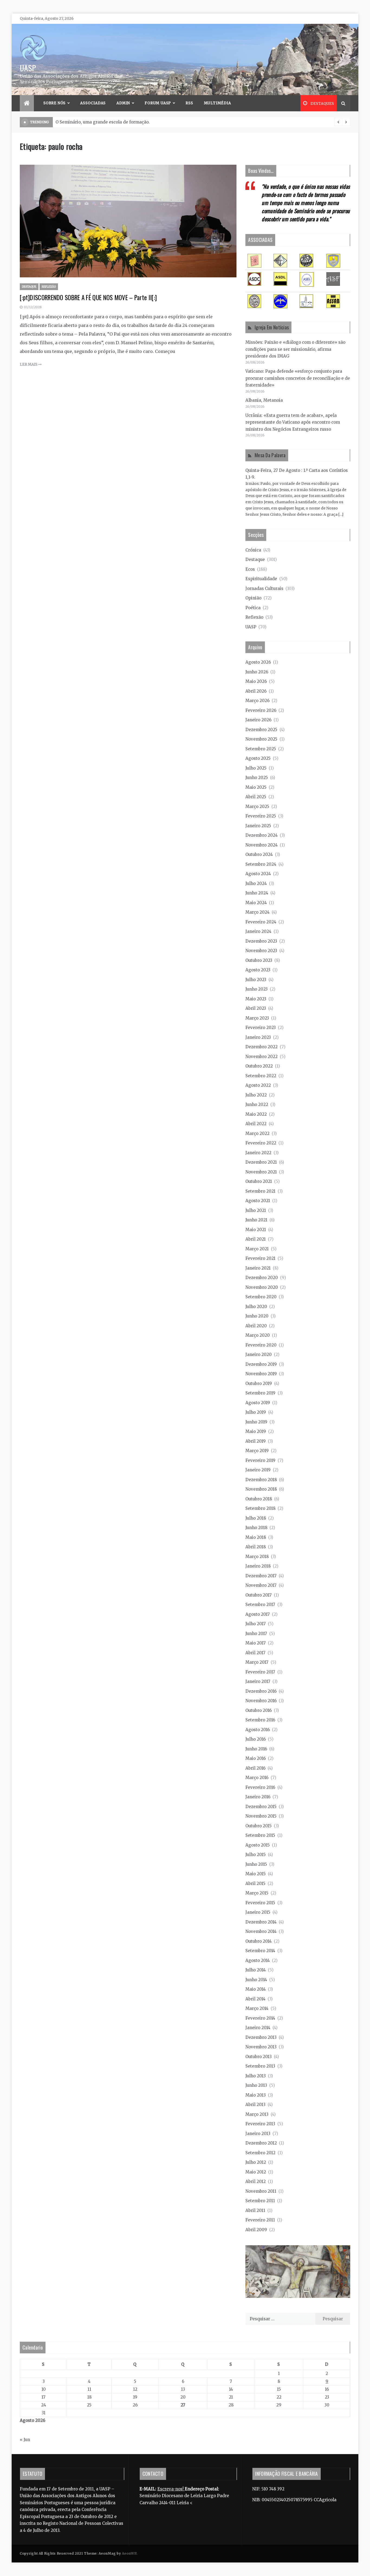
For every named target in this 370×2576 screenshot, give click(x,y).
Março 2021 (257, 1249)
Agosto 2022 (258, 1085)
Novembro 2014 (261, 1931)
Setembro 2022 (261, 1076)
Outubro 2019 (259, 1383)
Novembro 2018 (261, 1489)
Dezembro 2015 (261, 1807)
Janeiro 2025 (258, 826)
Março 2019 (257, 1451)
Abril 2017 (255, 1653)
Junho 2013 (256, 2085)
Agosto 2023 (258, 970)
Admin (123, 103)
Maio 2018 (256, 1537)
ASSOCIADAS (93, 103)
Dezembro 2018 (261, 1480)
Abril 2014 (255, 1999)
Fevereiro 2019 (260, 1460)
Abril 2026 (256, 691)
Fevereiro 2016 (260, 1787)
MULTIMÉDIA (218, 103)
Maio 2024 (256, 903)
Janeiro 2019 (258, 1470)
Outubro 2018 (259, 1499)
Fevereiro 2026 (261, 710)
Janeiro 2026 (258, 720)
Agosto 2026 (258, 662)
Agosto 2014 (258, 1960)
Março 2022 (257, 1133)
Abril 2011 (255, 2210)
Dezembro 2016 (261, 1691)
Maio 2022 (256, 1114)
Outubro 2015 (259, 1826)
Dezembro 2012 (261, 2143)
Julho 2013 (256, 2076)
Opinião (253, 598)
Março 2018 (257, 1557)
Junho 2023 (257, 989)
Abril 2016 (255, 1768)
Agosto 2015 (258, 1845)
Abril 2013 (255, 2105)
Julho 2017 (256, 1624)
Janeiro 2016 (258, 1797)
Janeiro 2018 (258, 1566)
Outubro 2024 (259, 854)
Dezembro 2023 (261, 941)
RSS (189, 103)
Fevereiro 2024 (261, 922)
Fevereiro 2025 (261, 816)
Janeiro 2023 (258, 1037)
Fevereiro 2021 (260, 1258)
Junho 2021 (256, 1220)
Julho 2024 (256, 883)
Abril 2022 (256, 1124)
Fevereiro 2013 (260, 2124)
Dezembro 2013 (261, 2037)
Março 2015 (257, 1893)
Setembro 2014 (260, 1951)
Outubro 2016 (259, 1710)
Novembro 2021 (261, 1172)
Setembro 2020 (261, 1297)
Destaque (29, 287)
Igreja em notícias (272, 327)
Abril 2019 (256, 1441)
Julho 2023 (256, 980)
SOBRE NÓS (54, 103)
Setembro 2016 (260, 1720)
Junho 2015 (256, 1864)
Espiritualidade (261, 579)
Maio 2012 (256, 2172)
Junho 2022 (257, 1104)
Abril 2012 (256, 2181)
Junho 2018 (256, 1528)
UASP (28, 68)
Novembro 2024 (262, 845)
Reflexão (49, 287)
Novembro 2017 (261, 1585)
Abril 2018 (256, 1547)
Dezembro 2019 (261, 1364)
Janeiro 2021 (258, 1268)
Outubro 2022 (259, 1066)
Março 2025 (257, 807)
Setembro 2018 (260, 1508)
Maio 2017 (256, 1643)
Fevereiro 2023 (261, 1028)
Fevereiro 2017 (260, 1672)
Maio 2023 (256, 999)
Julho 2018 (256, 1518)
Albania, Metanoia (264, 400)
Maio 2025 (256, 787)
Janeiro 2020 (259, 1354)
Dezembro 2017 (261, 1576)
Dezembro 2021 (261, 1162)
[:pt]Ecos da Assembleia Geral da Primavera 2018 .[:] (109, 122)
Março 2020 (258, 1335)
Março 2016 (257, 1778)
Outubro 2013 (259, 2057)
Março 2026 (257, 701)
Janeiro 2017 (258, 1681)
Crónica (253, 550)
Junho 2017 (256, 1633)
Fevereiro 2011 (260, 2220)
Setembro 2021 (260, 1191)
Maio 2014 (256, 1989)
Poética (253, 608)
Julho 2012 (256, 2162)
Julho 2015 (256, 1855)
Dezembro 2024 (262, 835)
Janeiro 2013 (258, 2134)
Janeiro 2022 (258, 1153)
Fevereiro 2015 (260, 1903)
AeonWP (129, 2553)
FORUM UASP (158, 103)
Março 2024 (257, 912)
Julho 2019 (256, 1412)
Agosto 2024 (258, 874)
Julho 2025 (256, 768)
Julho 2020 (256, 1307)
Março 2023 (257, 1018)
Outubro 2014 (259, 1941)
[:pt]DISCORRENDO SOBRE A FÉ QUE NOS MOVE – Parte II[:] (88, 297)
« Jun (25, 2440)
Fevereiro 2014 (260, 2018)
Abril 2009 (256, 2230)
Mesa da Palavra (270, 455)
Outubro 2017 (259, 1595)
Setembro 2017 (260, 1605)
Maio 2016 (256, 1758)
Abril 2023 (256, 1008)
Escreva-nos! (171, 2489)
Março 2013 (257, 2114)
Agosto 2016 (258, 1730)
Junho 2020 (257, 1316)
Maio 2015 (256, 1874)
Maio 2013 (256, 2095)
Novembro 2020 (262, 1287)
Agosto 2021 (258, 1201)
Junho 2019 (256, 1422)
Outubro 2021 (259, 1181)
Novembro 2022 (262, 1057)
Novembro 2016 (261, 1701)
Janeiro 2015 (258, 1912)
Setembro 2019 (260, 1393)
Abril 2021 (256, 1239)
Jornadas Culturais (264, 588)
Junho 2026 (257, 672)
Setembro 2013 (260, 2066)
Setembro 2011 (260, 2201)
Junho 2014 (256, 1980)
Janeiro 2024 (258, 931)
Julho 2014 (256, 1970)
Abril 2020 (256, 1326)
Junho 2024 (257, 893)
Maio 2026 (256, 681)
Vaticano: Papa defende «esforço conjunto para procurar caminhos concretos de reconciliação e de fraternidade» (298, 378)
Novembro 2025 (261, 739)
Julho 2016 (256, 1739)
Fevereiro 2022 (261, 1143)
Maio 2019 (256, 1431)
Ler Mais (29, 364)
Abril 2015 (255, 1884)
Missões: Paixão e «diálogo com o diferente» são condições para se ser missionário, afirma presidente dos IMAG (295, 349)
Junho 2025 (257, 778)
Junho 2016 (256, 1749)
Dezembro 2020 (262, 1278)
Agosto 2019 (258, 1403)
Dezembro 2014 (261, 1922)
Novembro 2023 (261, 951)
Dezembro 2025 (261, 730)
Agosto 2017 (258, 1614)
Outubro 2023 (259, 960)
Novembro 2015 (261, 1816)
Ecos (250, 569)
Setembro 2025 (261, 749)
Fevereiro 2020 (261, 1345)
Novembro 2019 (261, 1374)
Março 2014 (257, 2008)
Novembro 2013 (261, 2047)
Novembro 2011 (261, 2191)
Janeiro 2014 (258, 2028)
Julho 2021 (256, 1210)
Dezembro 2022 (262, 1047)
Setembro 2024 (261, 864)
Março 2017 (257, 1662)
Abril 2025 (256, 797)
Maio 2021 (256, 1230)
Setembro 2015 (260, 1835)
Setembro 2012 (260, 2153)
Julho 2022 (256, 1095)
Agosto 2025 (258, 758)
